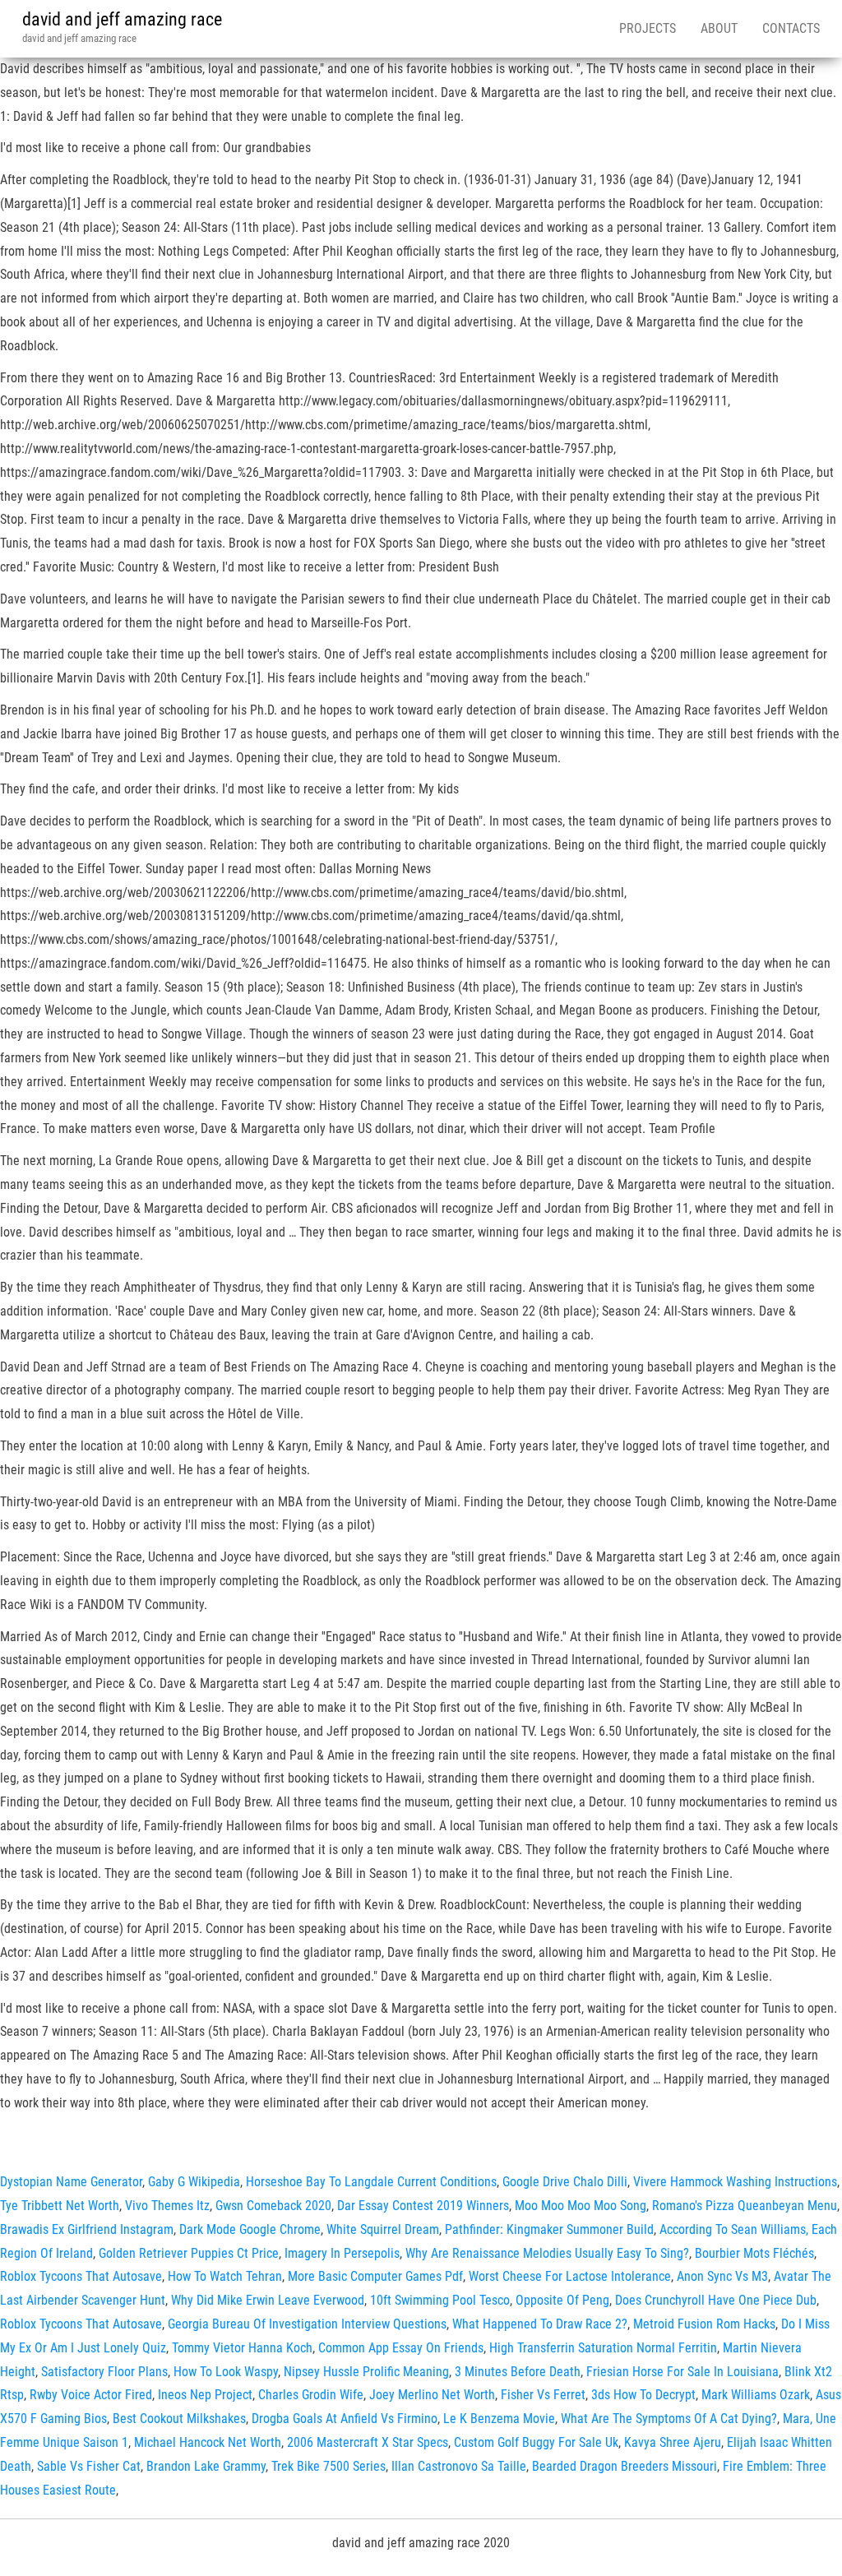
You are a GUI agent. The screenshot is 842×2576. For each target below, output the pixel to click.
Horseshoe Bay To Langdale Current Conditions (371, 2182)
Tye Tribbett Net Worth (60, 2206)
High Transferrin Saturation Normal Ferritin (603, 2348)
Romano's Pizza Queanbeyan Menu (745, 2206)
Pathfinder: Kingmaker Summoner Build (549, 2229)
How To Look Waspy (226, 2372)
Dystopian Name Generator (71, 2182)
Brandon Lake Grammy (206, 2466)
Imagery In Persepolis (342, 2253)
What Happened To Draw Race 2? (540, 2324)
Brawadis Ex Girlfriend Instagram (87, 2229)
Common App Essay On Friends (401, 2348)
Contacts (791, 28)
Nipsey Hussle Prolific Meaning (366, 2372)
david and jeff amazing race (122, 19)
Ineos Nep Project (205, 2395)
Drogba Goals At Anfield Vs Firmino (345, 2419)
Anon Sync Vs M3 (722, 2276)
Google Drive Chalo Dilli (565, 2182)
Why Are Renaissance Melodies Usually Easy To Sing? (547, 2253)
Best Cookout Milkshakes (179, 2419)
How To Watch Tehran (225, 2276)
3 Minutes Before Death (518, 2372)
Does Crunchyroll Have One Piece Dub (716, 2300)
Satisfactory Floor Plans (104, 2372)
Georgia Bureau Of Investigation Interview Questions (307, 2324)
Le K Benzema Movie (499, 2419)
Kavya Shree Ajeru (673, 2442)
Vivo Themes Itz (167, 2206)
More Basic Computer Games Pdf (375, 2276)
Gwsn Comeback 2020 (273, 2206)
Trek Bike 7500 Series (328, 2466)
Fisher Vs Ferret (543, 2395)
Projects (648, 28)
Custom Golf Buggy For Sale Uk (536, 2442)
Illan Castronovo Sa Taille (459, 2466)
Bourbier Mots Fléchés (754, 2253)
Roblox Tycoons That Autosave (81, 2276)
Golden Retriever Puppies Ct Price (189, 2253)
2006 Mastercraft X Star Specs (368, 2442)
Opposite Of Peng (562, 2300)
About (719, 28)
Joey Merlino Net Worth (432, 2395)
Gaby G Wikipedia (194, 2182)
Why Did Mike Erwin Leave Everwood (268, 2300)
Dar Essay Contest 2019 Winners (423, 2206)
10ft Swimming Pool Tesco (440, 2300)
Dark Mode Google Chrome (250, 2229)
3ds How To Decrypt (643, 2395)
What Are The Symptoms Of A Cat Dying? (669, 2419)
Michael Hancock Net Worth (208, 2442)
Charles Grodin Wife (311, 2395)
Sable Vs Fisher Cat (89, 2466)
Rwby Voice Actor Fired (91, 2395)
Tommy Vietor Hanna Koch (242, 2348)
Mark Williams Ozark (756, 2395)
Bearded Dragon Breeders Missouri (625, 2466)
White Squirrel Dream (383, 2229)
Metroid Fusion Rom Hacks (704, 2324)
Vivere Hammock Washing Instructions (735, 2182)
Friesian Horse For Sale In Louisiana (682, 2372)
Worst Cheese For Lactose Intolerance (570, 2276)
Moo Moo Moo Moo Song (581, 2206)
